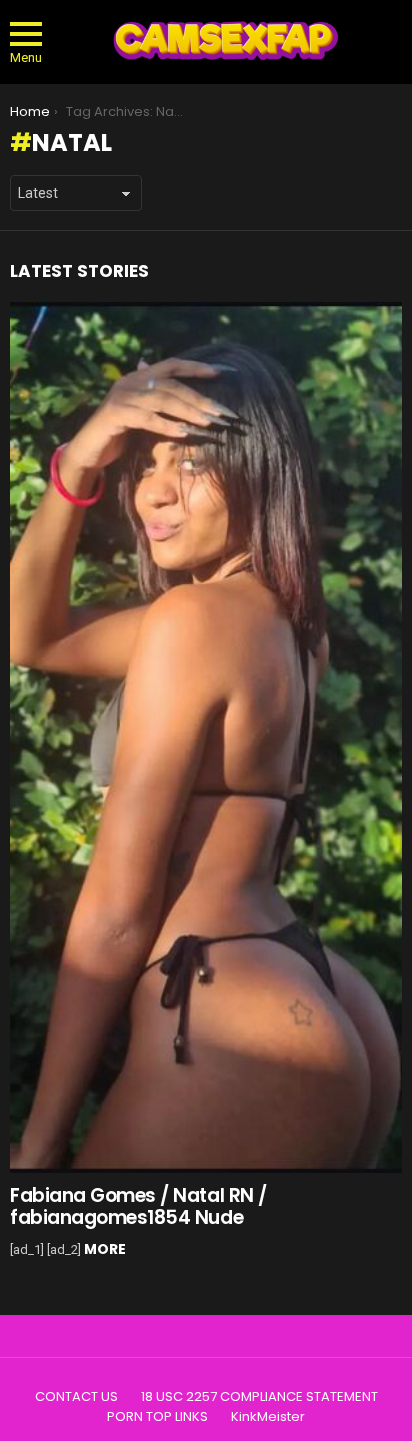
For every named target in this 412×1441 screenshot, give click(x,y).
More (105, 1249)
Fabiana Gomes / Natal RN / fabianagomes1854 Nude (138, 1206)
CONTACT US (76, 1397)
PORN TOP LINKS (157, 1417)
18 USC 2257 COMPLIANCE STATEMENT (259, 1397)
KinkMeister (268, 1417)
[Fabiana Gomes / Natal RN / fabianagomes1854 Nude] (206, 738)
